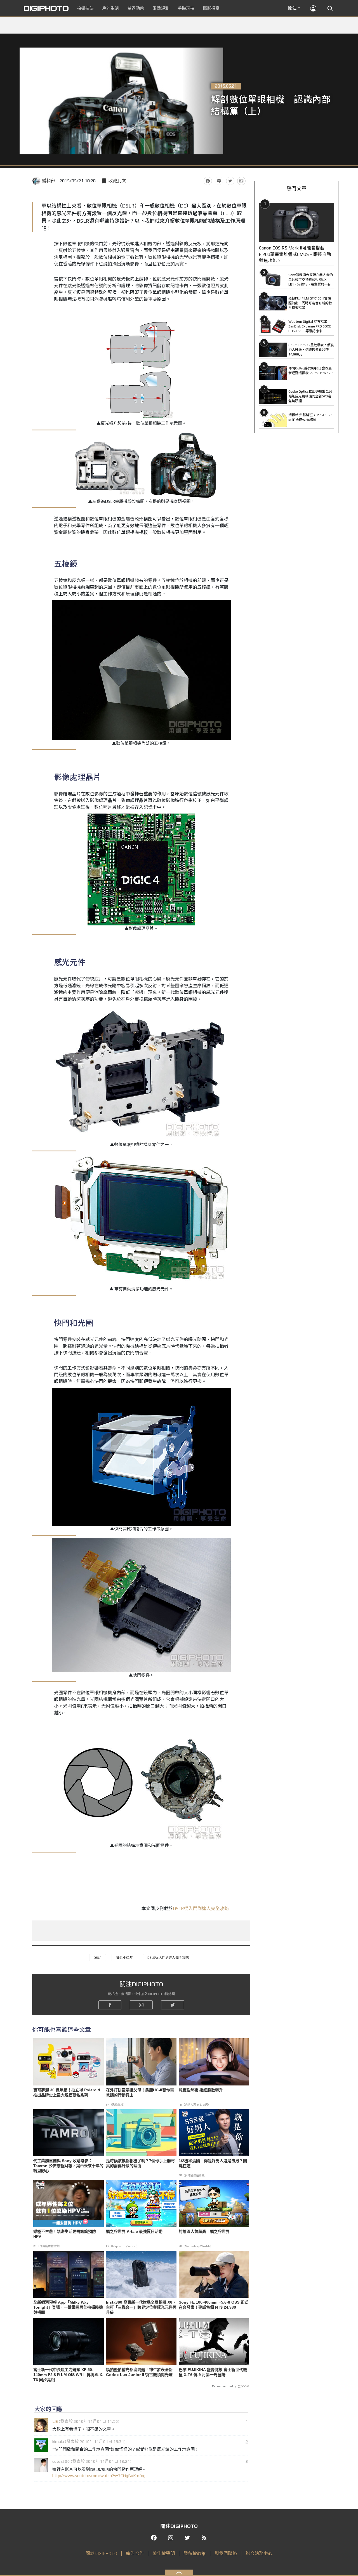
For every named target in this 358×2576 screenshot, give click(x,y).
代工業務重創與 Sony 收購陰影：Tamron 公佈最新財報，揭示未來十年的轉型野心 (68, 2166)
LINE (219, 181)
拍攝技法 (85, 8)
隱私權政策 (195, 2553)
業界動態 (136, 8)
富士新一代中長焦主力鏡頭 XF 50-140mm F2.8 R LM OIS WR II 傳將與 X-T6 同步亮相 (68, 2375)
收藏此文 (117, 181)
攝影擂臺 (211, 8)
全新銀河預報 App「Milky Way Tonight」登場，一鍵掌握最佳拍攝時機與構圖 (68, 2307)
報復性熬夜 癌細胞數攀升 (201, 2090)
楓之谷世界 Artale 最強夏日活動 (134, 2231)
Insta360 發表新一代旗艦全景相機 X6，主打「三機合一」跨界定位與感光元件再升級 (141, 2307)
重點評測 (161, 8)
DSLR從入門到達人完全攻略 (201, 1909)
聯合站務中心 (259, 2553)
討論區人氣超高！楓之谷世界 (204, 2231)
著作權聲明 (164, 2553)
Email (241, 181)
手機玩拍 (186, 8)
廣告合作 (135, 2553)
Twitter (230, 181)
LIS (55, 2421)
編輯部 (49, 181)
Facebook (208, 181)
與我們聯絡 (226, 2553)
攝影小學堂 (124, 1958)
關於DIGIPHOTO (101, 2553)
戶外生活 (110, 8)
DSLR (98, 1958)
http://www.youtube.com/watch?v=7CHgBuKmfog (99, 2475)
